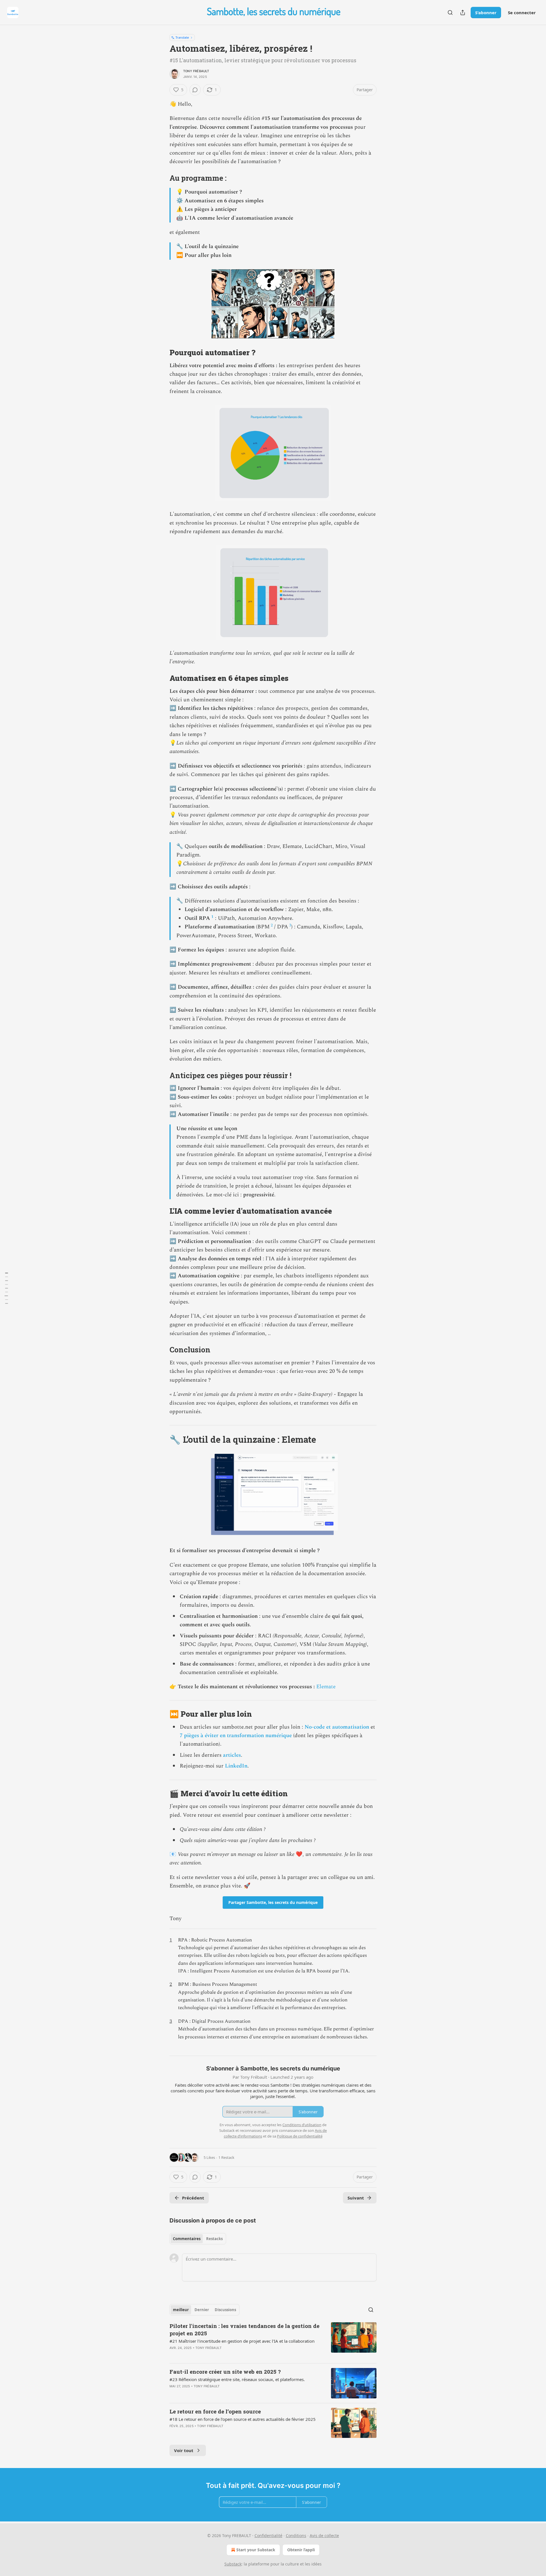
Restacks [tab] (214, 2239)
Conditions (296, 2536)
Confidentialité (268, 2536)
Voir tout (184, 2450)
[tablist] (198, 2239)
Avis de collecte (324, 2536)
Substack (233, 2564)
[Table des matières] (6, 1288)
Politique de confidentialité (300, 2136)
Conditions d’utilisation (302, 2125)
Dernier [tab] (202, 2310)
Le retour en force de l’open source (215, 2411)
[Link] (162, 178)
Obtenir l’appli (301, 2550)
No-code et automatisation (337, 1727)
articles (232, 1755)
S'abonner (486, 13)
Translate (182, 37)
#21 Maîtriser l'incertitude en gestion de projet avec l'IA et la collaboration (242, 2341)
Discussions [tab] (225, 2310)
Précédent (193, 2198)
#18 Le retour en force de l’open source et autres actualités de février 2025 (243, 2419)
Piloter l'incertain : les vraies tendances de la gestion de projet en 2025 (244, 2329)
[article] (273, 2340)
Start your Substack (256, 2550)
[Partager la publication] (463, 13)
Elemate (326, 1687)
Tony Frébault (196, 71)
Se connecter (522, 13)
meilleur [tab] (181, 2310)
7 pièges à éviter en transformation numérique (236, 1736)
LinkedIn (236, 1766)
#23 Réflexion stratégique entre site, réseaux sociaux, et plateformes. (237, 2379)
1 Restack (226, 2157)
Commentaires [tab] (187, 2239)
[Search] (450, 13)
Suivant (356, 2198)
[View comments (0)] (195, 90)
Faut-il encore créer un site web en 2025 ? (225, 2372)
